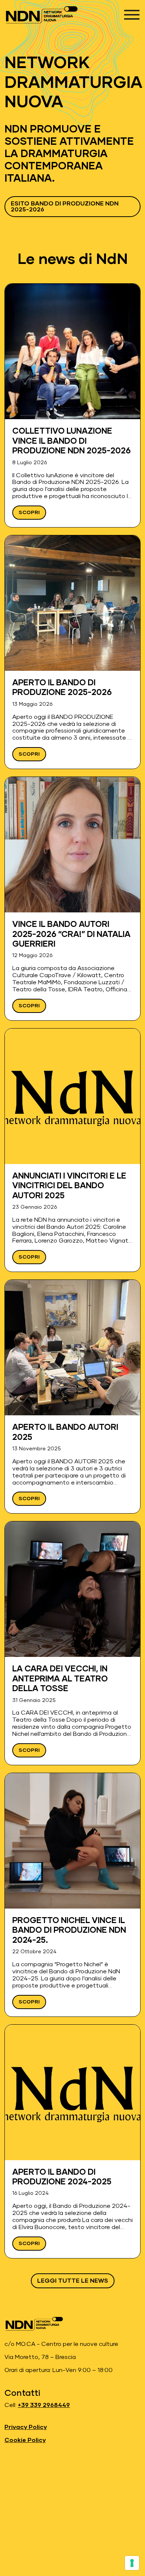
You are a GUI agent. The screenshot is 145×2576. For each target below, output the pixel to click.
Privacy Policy (26, 2427)
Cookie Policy (25, 2440)
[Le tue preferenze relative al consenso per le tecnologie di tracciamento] (132, 2563)
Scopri (29, 513)
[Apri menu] (132, 15)
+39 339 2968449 (44, 2405)
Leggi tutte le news (73, 2281)
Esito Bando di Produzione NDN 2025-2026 (65, 207)
